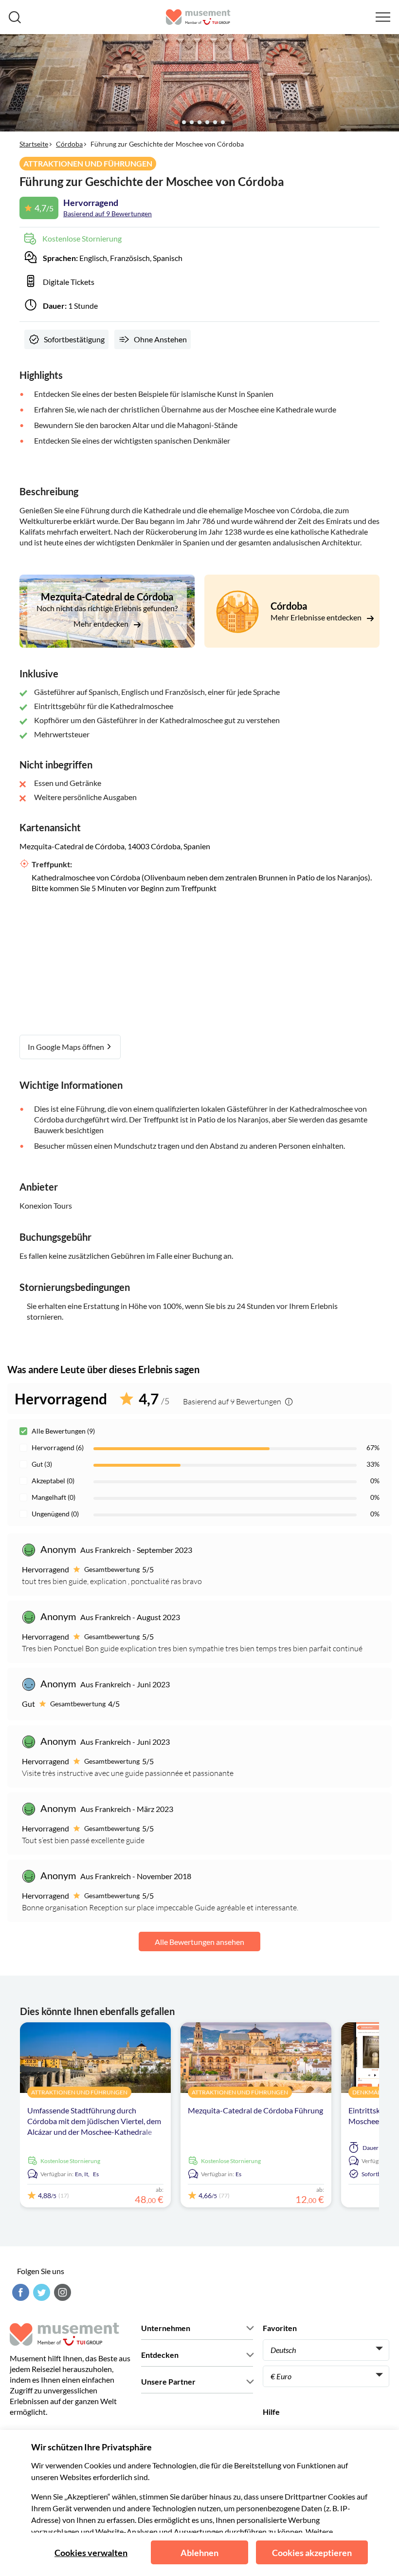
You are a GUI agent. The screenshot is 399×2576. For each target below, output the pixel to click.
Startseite (34, 144)
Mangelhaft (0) (54, 1497)
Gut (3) (42, 1464)
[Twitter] (40, 2292)
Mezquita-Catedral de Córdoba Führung (255, 2110)
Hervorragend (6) (58, 1447)
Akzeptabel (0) (53, 1481)
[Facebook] (19, 2292)
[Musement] (198, 17)
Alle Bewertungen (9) (63, 1431)
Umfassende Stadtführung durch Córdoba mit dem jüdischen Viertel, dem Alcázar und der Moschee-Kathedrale (94, 2121)
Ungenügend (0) (55, 1514)
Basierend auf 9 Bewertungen (108, 214)
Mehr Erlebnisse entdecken (317, 617)
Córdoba (69, 144)
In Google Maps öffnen (67, 1047)
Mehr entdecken (102, 624)
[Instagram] (61, 2292)
